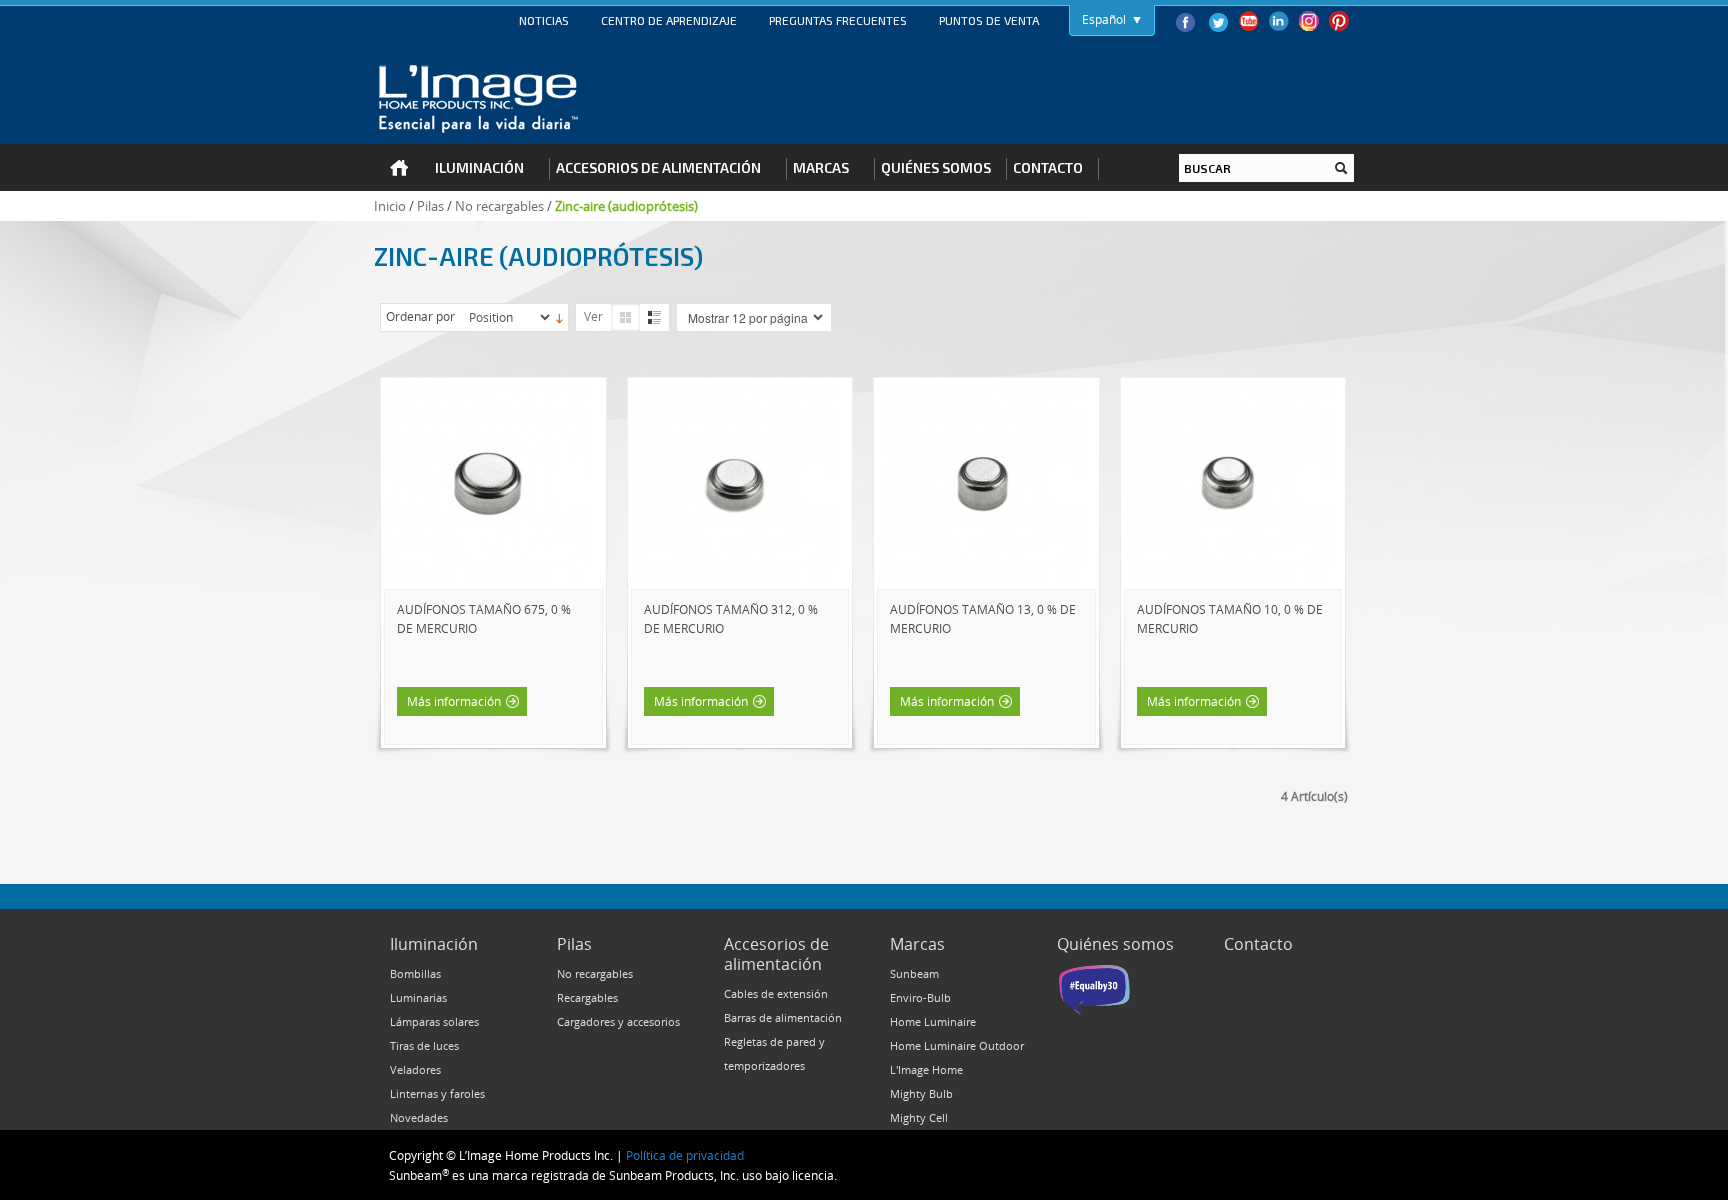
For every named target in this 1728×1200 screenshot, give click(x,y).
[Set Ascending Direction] (559, 317)
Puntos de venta (989, 20)
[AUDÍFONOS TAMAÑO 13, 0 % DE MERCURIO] (981, 390)
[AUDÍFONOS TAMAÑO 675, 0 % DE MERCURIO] (488, 390)
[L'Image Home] (478, 99)
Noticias (544, 20)
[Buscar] (1341, 168)
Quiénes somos (1115, 944)
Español (1104, 19)
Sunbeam (914, 973)
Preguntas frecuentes (838, 20)
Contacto (1258, 944)
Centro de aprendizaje (669, 20)
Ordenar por (420, 316)
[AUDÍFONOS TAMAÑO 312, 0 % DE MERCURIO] (735, 390)
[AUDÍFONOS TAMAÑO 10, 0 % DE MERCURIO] (1228, 390)
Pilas (430, 206)
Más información (454, 701)
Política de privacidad (685, 1155)
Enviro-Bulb (920, 997)
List (654, 317)
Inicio (390, 206)
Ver (593, 316)
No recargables (499, 206)
